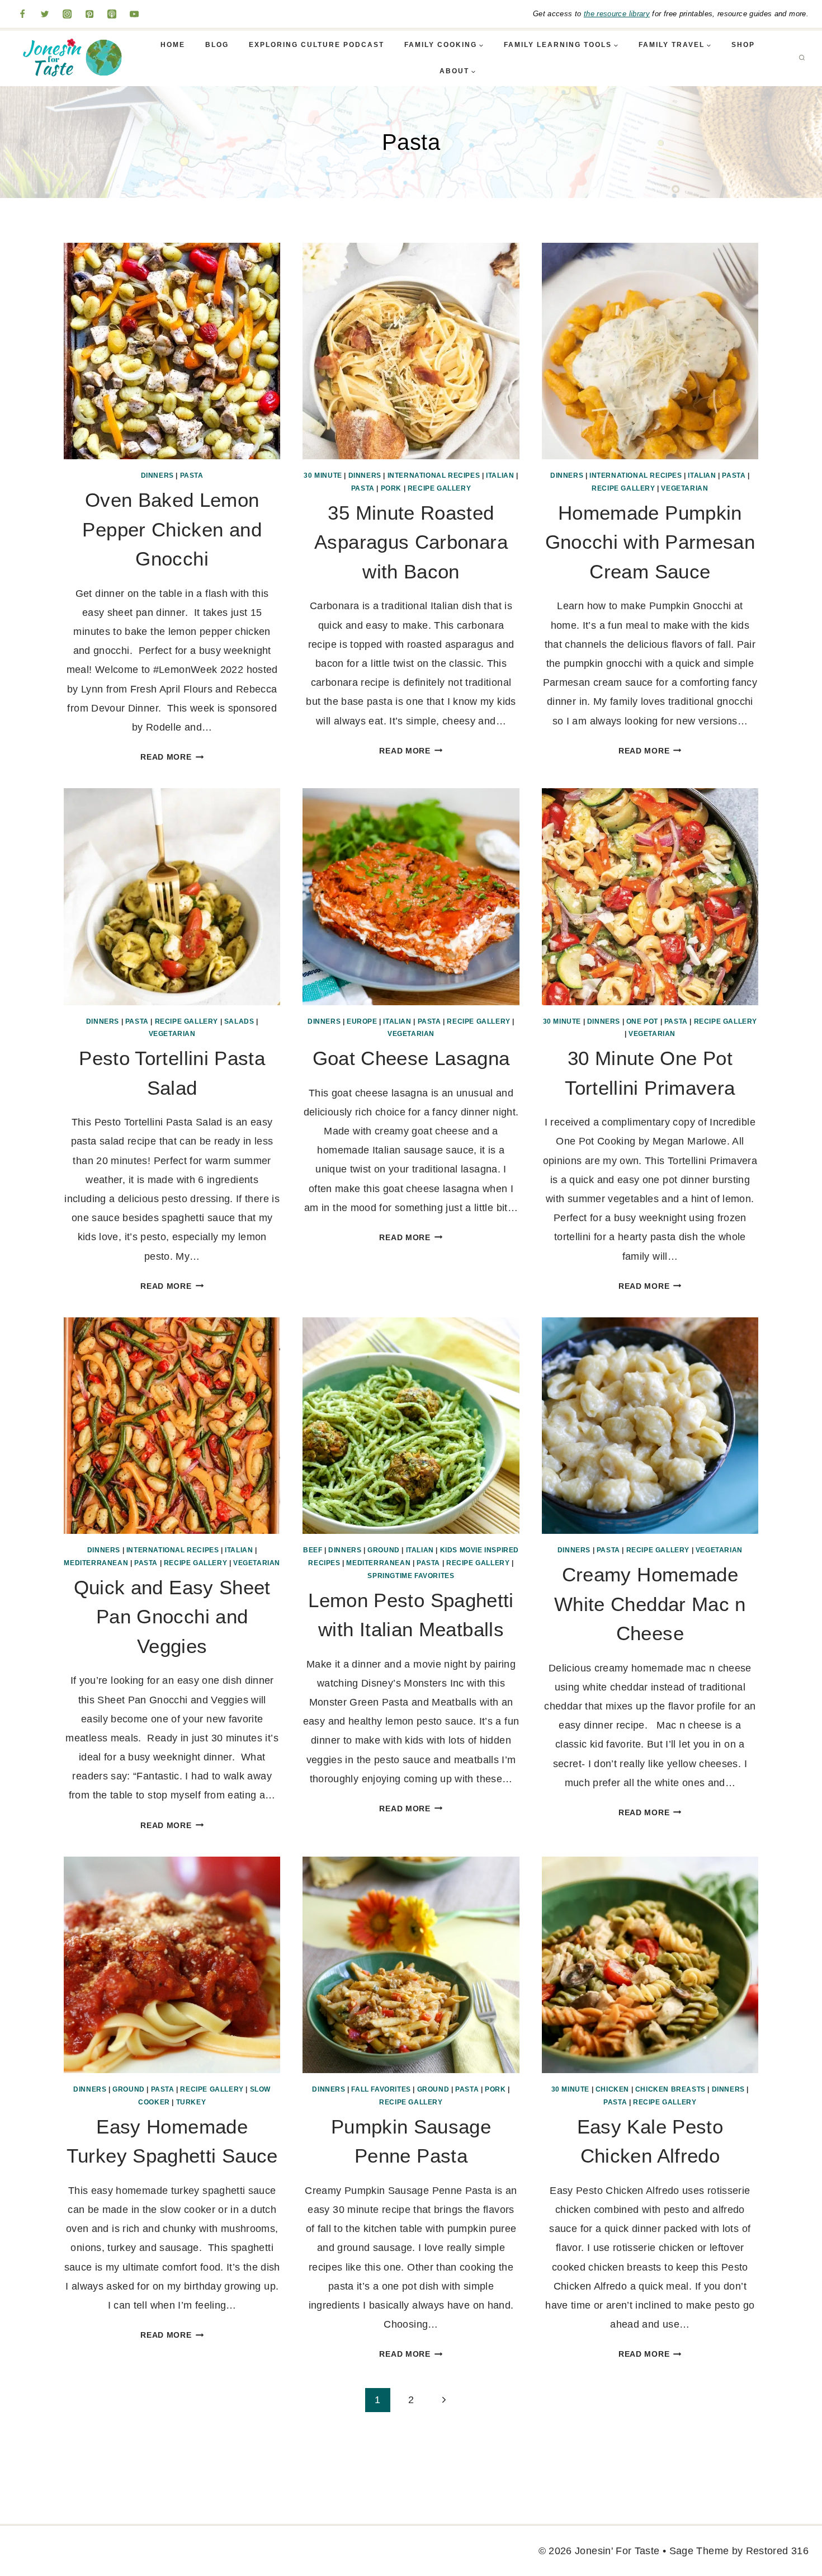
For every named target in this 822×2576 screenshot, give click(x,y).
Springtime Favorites (411, 1576)
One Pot (642, 1021)
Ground (384, 1550)
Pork (391, 488)
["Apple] (112, 14)
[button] (481, 45)
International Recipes (434, 475)
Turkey (191, 2102)
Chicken (612, 2089)
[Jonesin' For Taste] (69, 58)
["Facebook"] (22, 14)
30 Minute (323, 475)
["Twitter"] (45, 14)
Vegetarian (684, 488)
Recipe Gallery (439, 488)
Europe (362, 1021)
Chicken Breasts (670, 2089)
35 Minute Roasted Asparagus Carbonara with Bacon (411, 542)
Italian (500, 475)
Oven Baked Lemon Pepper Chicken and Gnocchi (172, 529)
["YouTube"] (134, 14)
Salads (239, 1021)
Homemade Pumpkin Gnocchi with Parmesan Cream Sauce (650, 542)
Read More (172, 757)
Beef (313, 1550)
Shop (743, 45)
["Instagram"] (67, 14)
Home (173, 45)
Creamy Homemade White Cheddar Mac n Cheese (650, 1604)
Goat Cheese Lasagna (411, 1058)
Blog (217, 45)
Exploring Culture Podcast (316, 45)
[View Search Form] (802, 58)
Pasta (192, 475)
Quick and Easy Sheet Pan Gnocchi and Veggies (172, 1617)
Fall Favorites (381, 2089)
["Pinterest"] (89, 14)
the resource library (617, 14)
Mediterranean (96, 1563)
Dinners (157, 475)
